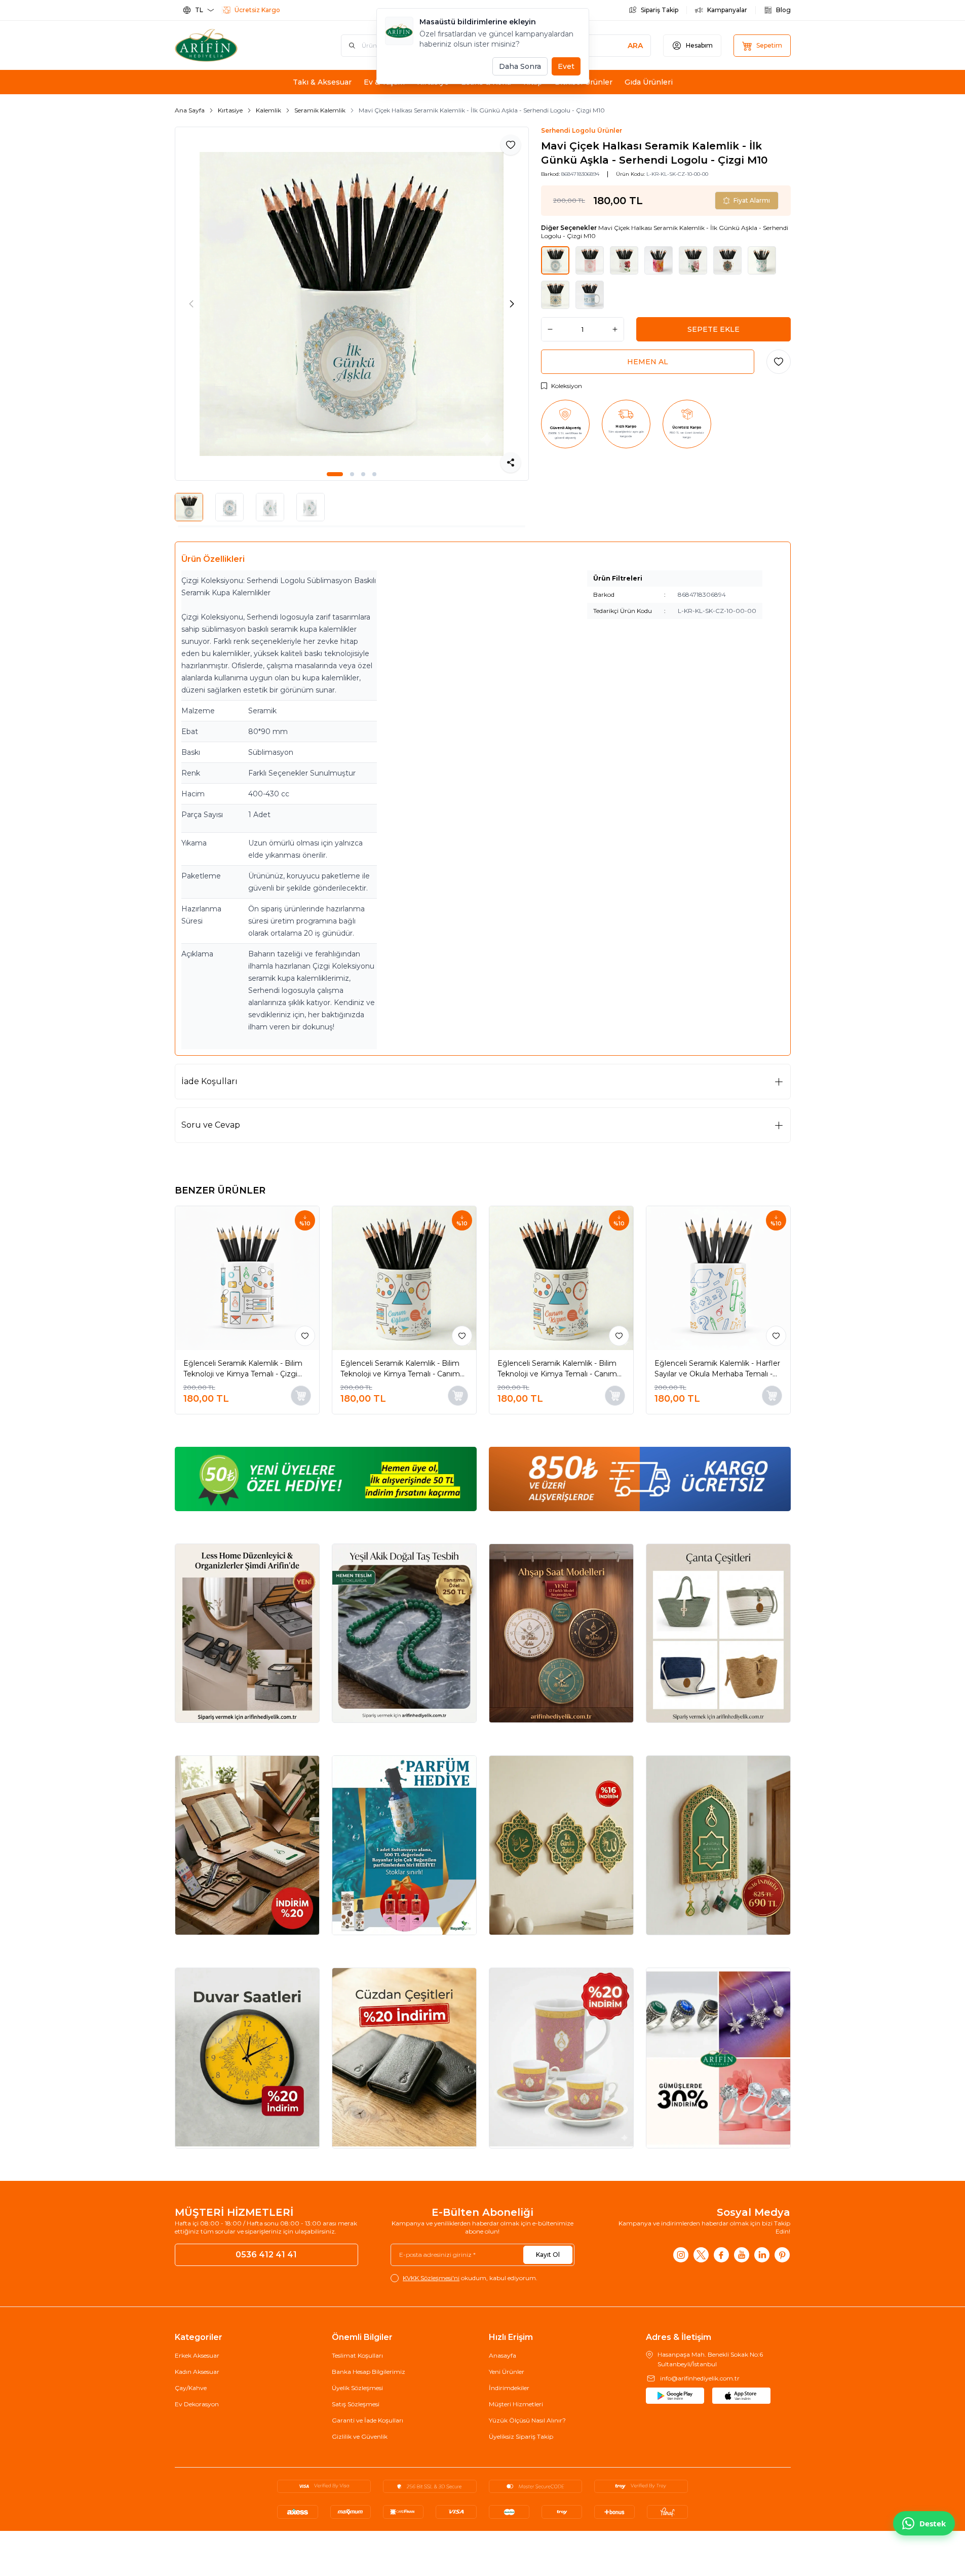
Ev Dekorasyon (197, 2404)
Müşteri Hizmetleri (516, 2404)
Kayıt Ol (548, 2255)
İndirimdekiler (509, 2388)
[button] (335, 474)
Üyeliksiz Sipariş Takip (521, 2436)
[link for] (326, 1479)
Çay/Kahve (191, 2388)
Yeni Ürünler (507, 2372)
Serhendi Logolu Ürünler (582, 130)
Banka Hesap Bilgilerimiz (369, 2372)
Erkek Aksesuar (197, 2355)
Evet (566, 66)
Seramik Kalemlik (320, 110)
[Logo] (236, 45)
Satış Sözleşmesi (356, 2404)
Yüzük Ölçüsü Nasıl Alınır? (527, 2420)
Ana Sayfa (190, 110)
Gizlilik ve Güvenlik (360, 2436)
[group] (352, 304)
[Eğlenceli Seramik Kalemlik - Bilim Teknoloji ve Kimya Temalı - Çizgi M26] (247, 1278)
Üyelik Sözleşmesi (357, 2388)
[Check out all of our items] (247, 1633)
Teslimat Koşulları (357, 2355)
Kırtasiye (230, 110)
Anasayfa (503, 2355)
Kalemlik (268, 110)
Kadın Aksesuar (197, 2372)
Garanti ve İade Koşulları (368, 2420)
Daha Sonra (520, 66)
